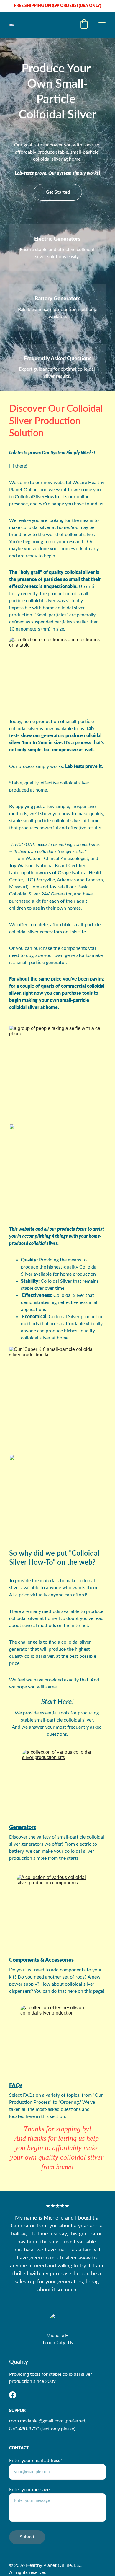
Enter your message (29, 2490)
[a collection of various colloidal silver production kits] (57, 1785)
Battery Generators (57, 299)
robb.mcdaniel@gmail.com (36, 2421)
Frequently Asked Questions (58, 359)
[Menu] (102, 25)
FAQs (16, 2086)
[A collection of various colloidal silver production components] (57, 1913)
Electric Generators (57, 239)
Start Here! (57, 1702)
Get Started (58, 192)
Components (24, 1960)
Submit (27, 2537)
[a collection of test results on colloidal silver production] (55, 2042)
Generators (23, 1828)
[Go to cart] (84, 25)
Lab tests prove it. (84, 766)
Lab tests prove (24, 453)
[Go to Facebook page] (13, 2395)
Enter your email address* (36, 2461)
